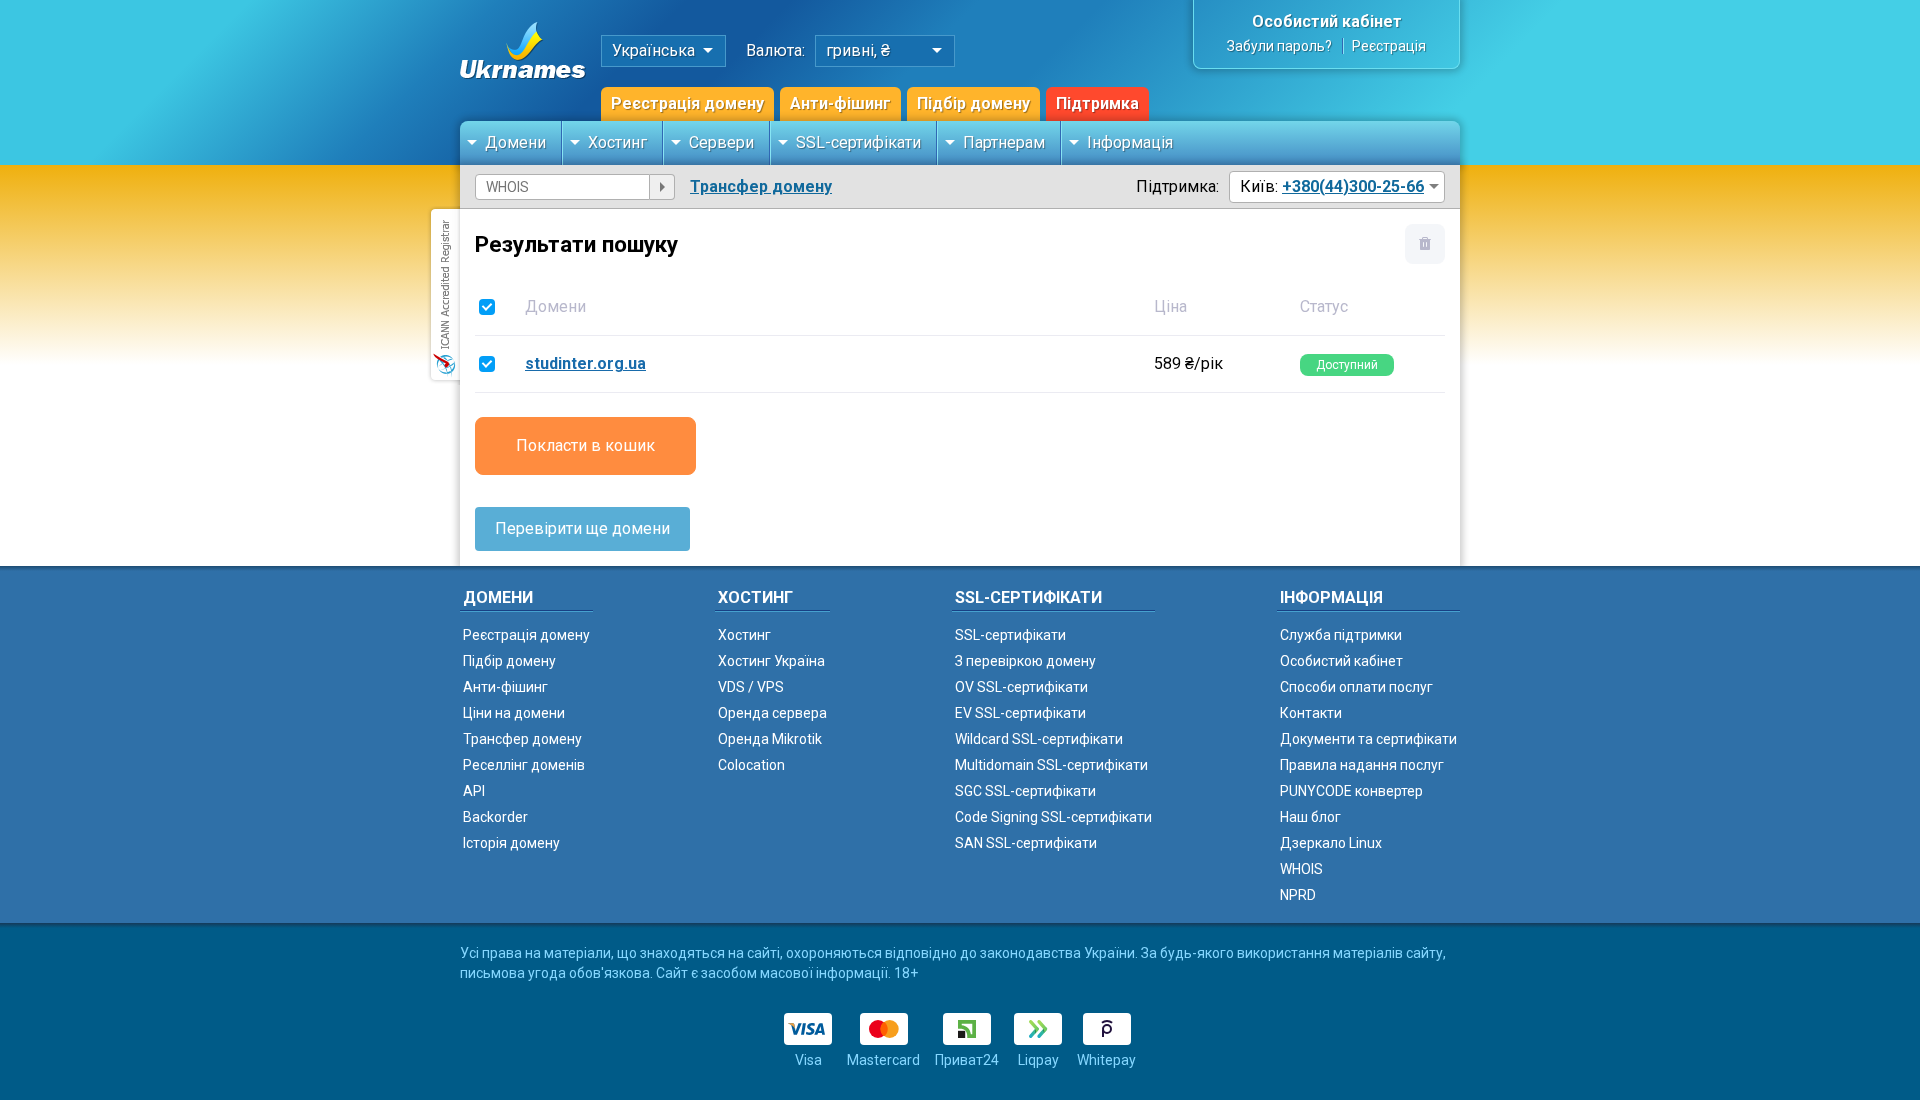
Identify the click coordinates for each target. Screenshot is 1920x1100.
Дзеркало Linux (1331, 843)
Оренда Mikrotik (770, 739)
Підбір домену (973, 103)
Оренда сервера (772, 713)
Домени (515, 142)
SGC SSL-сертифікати (1025, 791)
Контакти (1311, 713)
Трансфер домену (761, 186)
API (474, 791)
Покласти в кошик (585, 445)
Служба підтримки (1341, 635)
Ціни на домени (514, 713)
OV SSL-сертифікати (1021, 687)
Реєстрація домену (687, 103)
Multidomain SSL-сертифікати (1051, 765)
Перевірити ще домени (582, 528)
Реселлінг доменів (524, 765)
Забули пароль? (1279, 46)
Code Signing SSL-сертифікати (1053, 817)
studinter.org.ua (585, 363)
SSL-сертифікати (858, 142)
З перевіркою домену (1025, 661)
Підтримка (1097, 103)
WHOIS (1301, 869)
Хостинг (617, 142)
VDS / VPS (751, 687)
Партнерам (1004, 142)
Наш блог (1310, 817)
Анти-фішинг (840, 103)
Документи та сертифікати (1368, 739)
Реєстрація (1389, 46)
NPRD (1298, 895)
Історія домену (511, 843)
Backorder (495, 817)
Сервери (721, 142)
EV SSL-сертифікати (1020, 713)
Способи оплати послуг (1356, 687)
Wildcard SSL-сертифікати (1039, 739)
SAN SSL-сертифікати (1026, 843)
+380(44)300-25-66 (1353, 186)
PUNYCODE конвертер (1351, 791)
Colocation (751, 765)
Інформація (1130, 142)
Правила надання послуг (1362, 765)
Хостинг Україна (771, 661)
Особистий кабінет (1327, 21)
